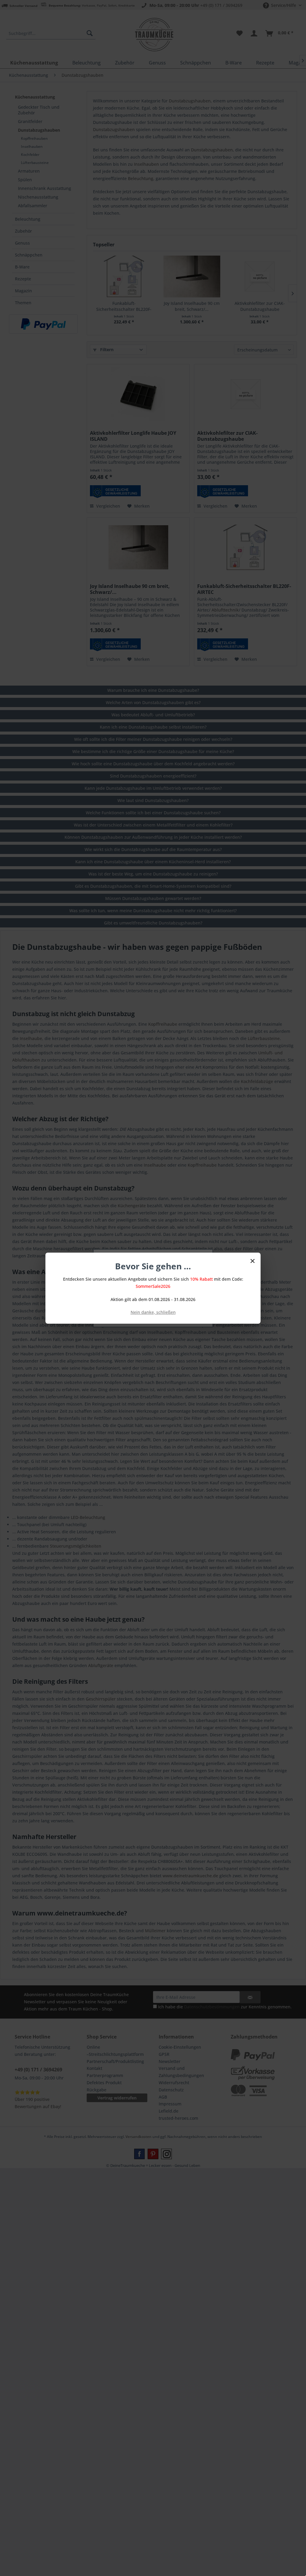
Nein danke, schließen (153, 1312)
